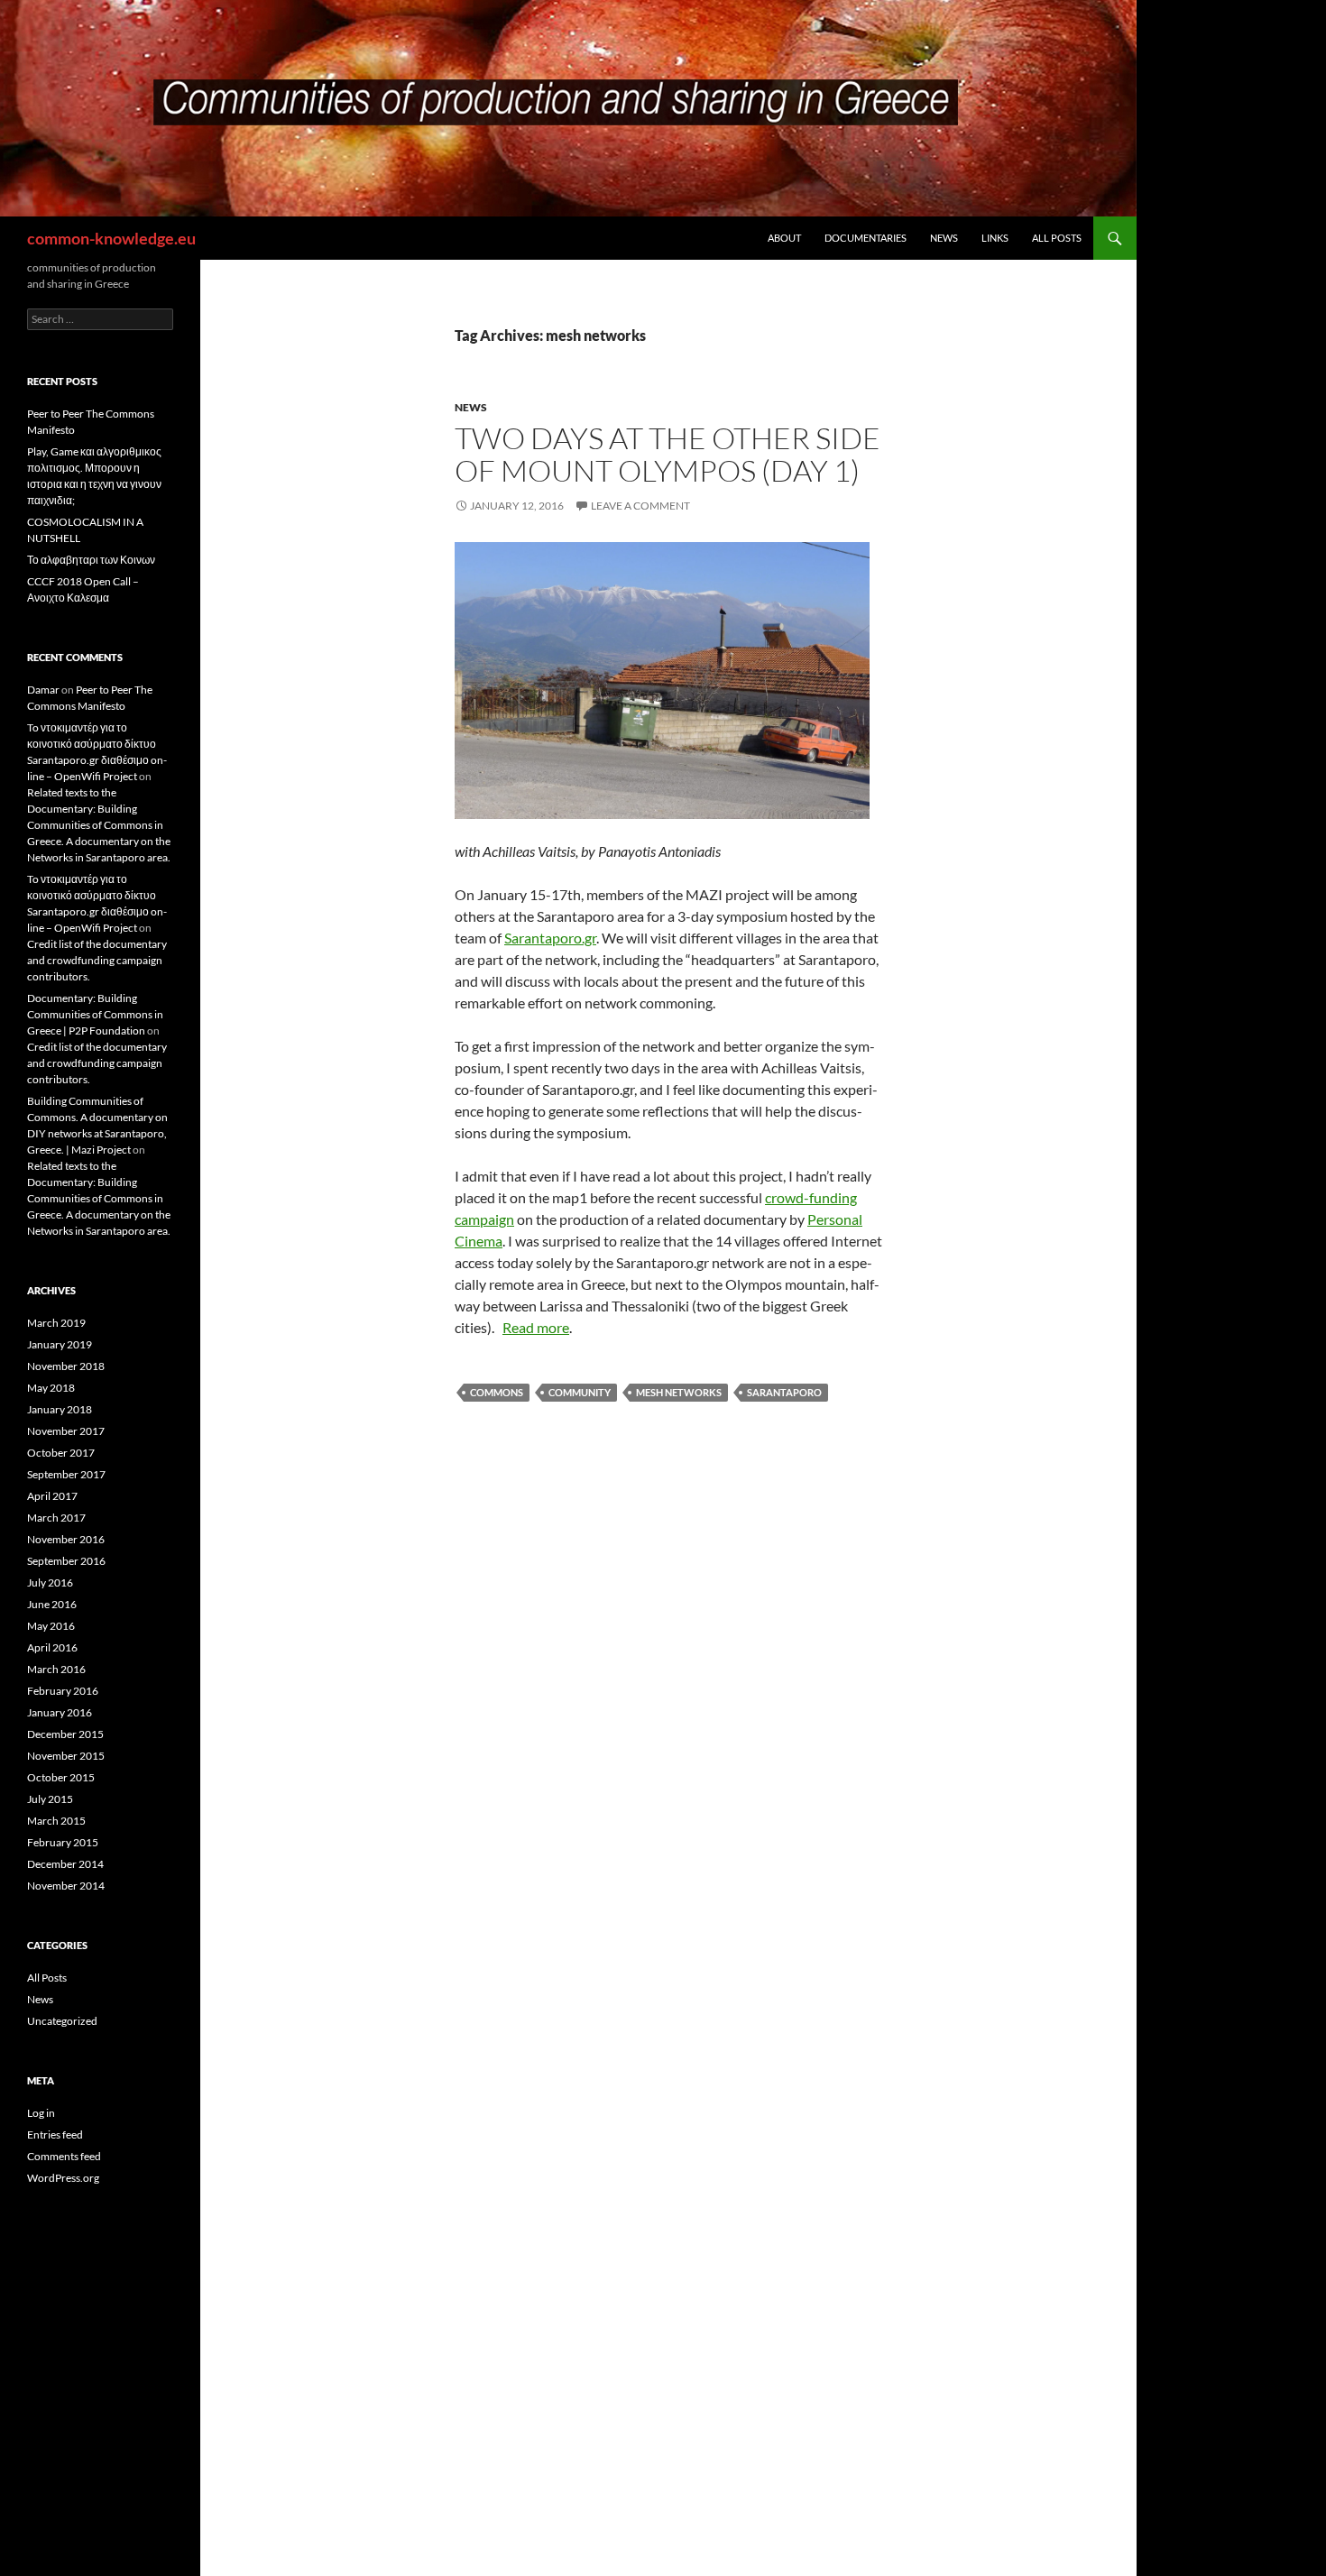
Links (995, 238)
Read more (536, 1327)
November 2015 (66, 1756)
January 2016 (60, 1712)
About (784, 238)
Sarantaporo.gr (550, 938)
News (944, 238)
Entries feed (55, 2134)
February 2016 (63, 1691)
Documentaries (866, 238)
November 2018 (66, 1366)
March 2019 (56, 1323)
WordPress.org (63, 2178)
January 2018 (60, 1409)
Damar (43, 690)
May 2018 (51, 1388)
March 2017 (56, 1518)
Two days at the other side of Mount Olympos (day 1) (668, 454)
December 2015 (65, 1734)
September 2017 (66, 1474)
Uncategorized (62, 2021)
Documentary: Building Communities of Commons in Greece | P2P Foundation (95, 1014)
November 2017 (66, 1431)
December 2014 (65, 1864)
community (580, 1392)
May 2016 (51, 1626)
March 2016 (56, 1669)
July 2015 (50, 1799)
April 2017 (52, 1496)
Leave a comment (640, 506)
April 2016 (52, 1647)
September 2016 (66, 1561)
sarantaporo (784, 1392)
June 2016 (52, 1604)
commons (497, 1392)
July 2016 (50, 1582)
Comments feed (64, 2156)
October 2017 (61, 1453)
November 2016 (66, 1539)
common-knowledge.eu (111, 238)
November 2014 (66, 1886)
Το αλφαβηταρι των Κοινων (91, 560)
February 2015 (63, 1842)
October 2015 (61, 1777)
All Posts (1057, 238)
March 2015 (56, 1821)
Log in (41, 2113)
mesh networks (679, 1392)
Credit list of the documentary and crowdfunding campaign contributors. (97, 960)
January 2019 (60, 1344)
